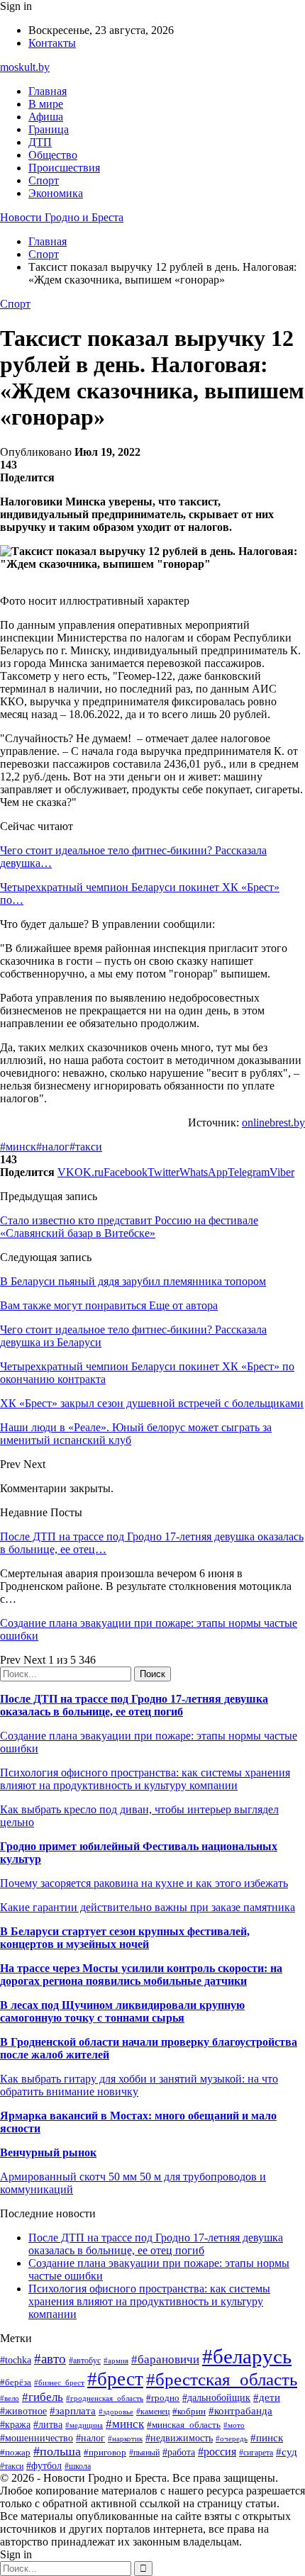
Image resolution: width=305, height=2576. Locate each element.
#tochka (16, 2360)
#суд (287, 2452)
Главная (48, 91)
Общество (53, 155)
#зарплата (73, 2410)
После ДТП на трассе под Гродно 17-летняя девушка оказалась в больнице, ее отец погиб (134, 1705)
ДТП (40, 142)
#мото (234, 2425)
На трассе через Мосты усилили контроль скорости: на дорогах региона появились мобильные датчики (141, 1975)
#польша (57, 2451)
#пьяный (144, 2453)
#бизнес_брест (59, 2382)
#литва (48, 2425)
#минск (18, 1147)
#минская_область (184, 2425)
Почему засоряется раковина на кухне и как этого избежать (144, 1883)
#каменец (153, 2412)
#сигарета (256, 2453)
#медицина (84, 2425)
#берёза (16, 2382)
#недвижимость (179, 2438)
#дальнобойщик (216, 2398)
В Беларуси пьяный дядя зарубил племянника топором (133, 1281)
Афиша (46, 117)
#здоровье (116, 2412)
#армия (116, 2361)
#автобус (85, 2361)
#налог (53, 1147)
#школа (78, 2466)
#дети (267, 2397)
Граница (49, 129)
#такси (86, 1147)
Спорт (44, 180)
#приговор (105, 2452)
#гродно (163, 2398)
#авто (50, 2359)
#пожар (15, 2452)
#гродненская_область (105, 2398)
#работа (179, 2452)
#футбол (44, 2465)
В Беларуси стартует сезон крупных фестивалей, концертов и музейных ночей (125, 1938)
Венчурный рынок (48, 2152)
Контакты (52, 43)
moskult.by (25, 67)
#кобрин (189, 2411)
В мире (46, 104)
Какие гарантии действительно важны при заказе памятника (148, 1907)
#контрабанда (240, 2411)
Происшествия (64, 168)
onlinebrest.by (273, 1122)
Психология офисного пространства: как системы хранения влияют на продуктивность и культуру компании (145, 1779)
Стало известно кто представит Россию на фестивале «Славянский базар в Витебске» (129, 1227)
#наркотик (125, 2438)
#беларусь (247, 2356)
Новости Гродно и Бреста (62, 217)
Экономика (56, 193)
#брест (115, 2379)
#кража (15, 2425)
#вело (10, 2398)
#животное (23, 2411)
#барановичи (165, 2359)
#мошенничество (37, 2438)
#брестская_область (222, 2379)
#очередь (232, 2438)
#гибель (43, 2397)
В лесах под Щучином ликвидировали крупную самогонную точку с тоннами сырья (122, 2011)
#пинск (267, 2438)
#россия (217, 2452)
